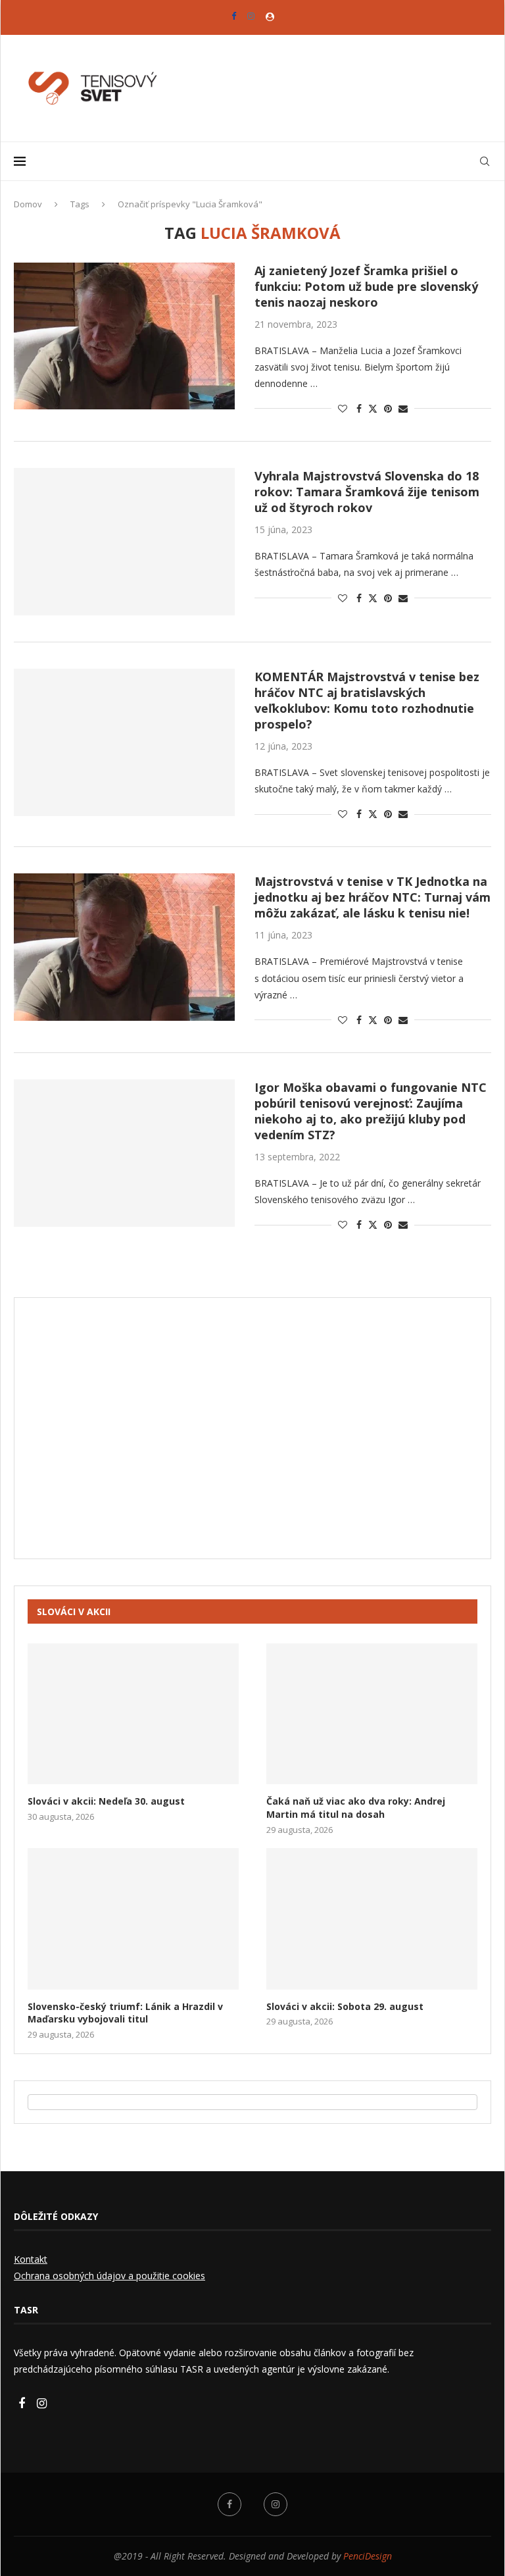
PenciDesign (368, 2556)
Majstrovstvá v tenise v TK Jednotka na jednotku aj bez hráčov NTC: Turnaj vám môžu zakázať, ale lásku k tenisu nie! (373, 897)
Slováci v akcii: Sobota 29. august (345, 2006)
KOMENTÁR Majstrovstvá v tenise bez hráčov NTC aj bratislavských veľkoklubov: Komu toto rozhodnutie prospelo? (367, 700)
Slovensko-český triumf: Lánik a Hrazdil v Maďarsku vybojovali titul (125, 2013)
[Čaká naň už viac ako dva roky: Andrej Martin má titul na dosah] (372, 1714)
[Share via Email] (403, 408)
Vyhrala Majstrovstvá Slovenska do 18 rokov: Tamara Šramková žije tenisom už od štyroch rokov (367, 492)
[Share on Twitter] (373, 408)
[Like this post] (343, 408)
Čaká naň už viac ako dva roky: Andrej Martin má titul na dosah (356, 1808)
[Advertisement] (252, 1437)
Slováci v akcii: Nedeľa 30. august (106, 1801)
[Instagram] (251, 16)
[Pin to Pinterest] (388, 408)
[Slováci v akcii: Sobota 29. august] (372, 1919)
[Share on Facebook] (359, 408)
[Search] (485, 161)
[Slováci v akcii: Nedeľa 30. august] (133, 1714)
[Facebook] (234, 16)
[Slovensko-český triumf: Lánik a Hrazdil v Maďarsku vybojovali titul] (133, 1919)
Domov (28, 204)
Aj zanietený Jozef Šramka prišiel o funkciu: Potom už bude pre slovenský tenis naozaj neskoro (366, 286)
